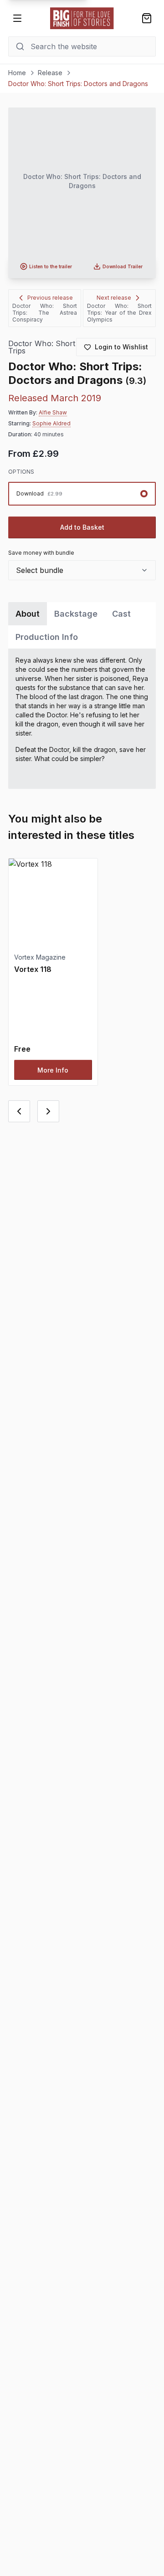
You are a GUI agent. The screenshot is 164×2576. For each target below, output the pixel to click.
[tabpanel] (82, 719)
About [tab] (28, 614)
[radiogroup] (82, 494)
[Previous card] (19, 1111)
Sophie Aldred (51, 423)
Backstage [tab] (76, 614)
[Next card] (48, 1111)
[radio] (82, 494)
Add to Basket (82, 527)
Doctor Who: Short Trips (42, 347)
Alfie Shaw (53, 412)
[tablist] (82, 625)
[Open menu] (17, 18)
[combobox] (82, 570)
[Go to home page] (82, 18)
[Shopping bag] (147, 18)
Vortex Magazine (40, 957)
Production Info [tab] (47, 637)
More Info (53, 1070)
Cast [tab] (121, 614)
